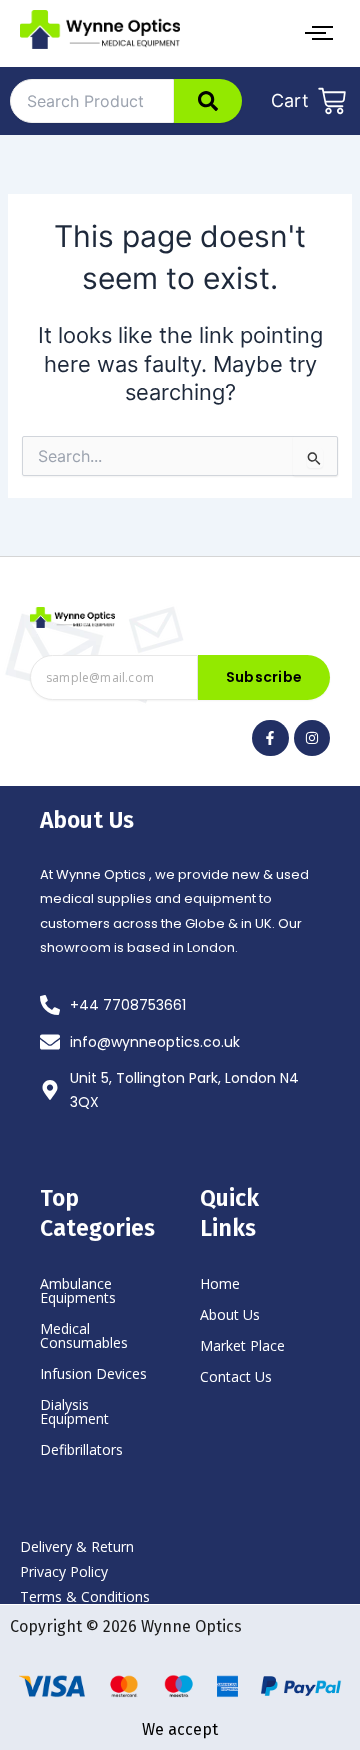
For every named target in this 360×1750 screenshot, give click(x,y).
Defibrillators (81, 1449)
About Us (230, 1314)
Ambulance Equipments (78, 1290)
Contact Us (236, 1376)
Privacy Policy (64, 1571)
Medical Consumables (84, 1335)
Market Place (242, 1345)
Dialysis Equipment (74, 1411)
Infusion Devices (93, 1373)
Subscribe (264, 677)
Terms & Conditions (85, 1596)
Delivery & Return (77, 1546)
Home (220, 1283)
